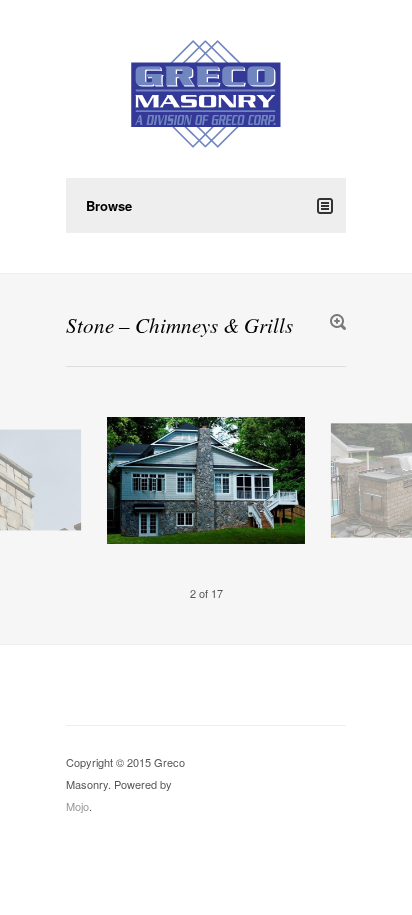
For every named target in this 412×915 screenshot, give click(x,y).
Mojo (77, 806)
